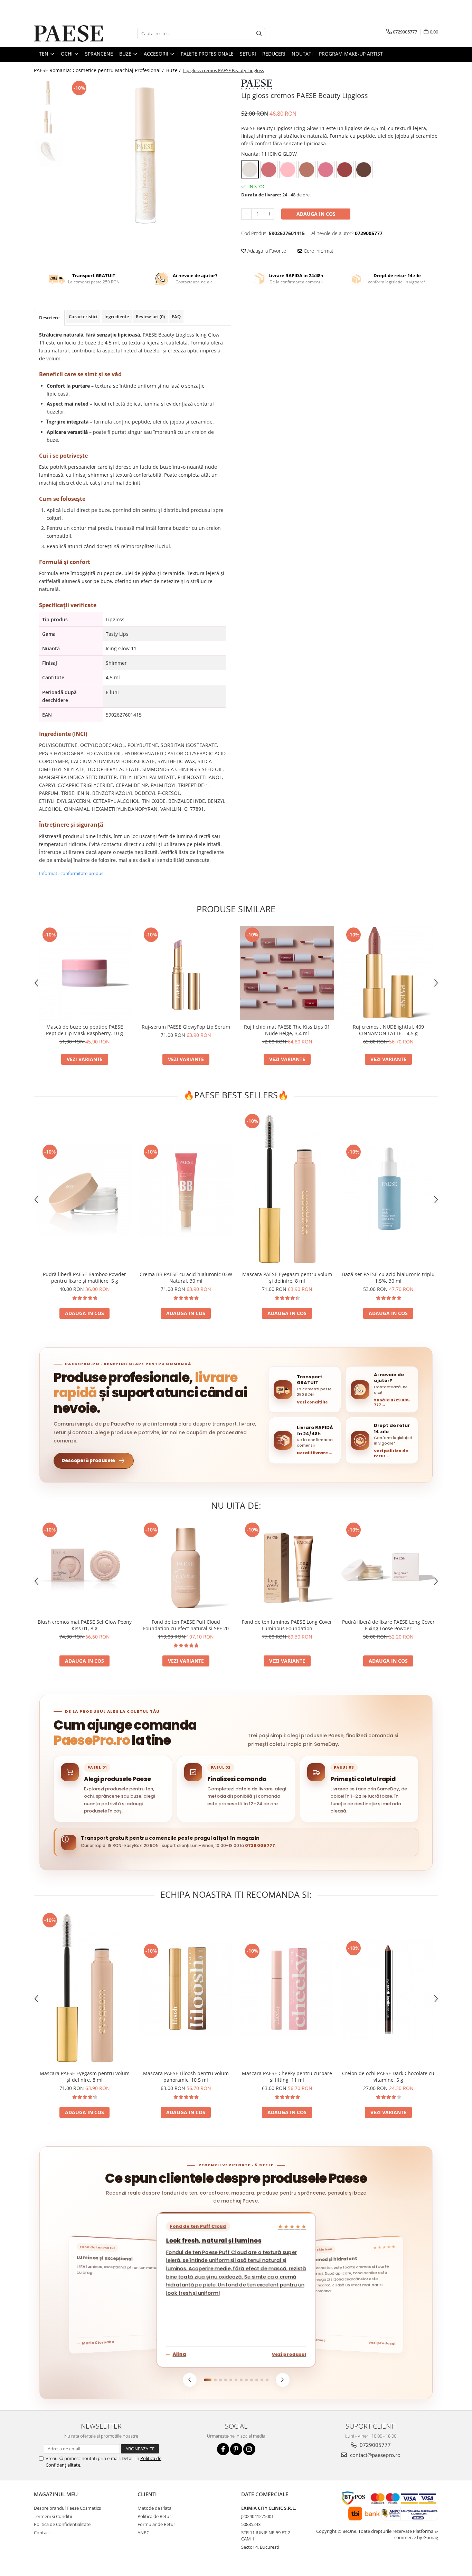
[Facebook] (223, 2449)
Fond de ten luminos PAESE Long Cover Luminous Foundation (287, 1625)
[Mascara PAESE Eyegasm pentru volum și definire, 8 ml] (287, 1190)
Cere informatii (319, 251)
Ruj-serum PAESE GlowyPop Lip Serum (186, 1027)
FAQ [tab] (176, 317)
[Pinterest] (236, 2449)
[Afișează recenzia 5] (231, 2380)
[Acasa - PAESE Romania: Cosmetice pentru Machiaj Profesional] (68, 33)
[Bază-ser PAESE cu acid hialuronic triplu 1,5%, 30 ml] (388, 1190)
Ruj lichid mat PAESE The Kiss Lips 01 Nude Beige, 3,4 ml (287, 1030)
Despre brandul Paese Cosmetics (67, 2508)
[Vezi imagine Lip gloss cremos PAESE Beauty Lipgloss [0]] (49, 94)
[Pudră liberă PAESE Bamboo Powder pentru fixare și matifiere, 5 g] (84, 1190)
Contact (42, 2533)
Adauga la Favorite (266, 251)
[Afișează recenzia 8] (246, 2380)
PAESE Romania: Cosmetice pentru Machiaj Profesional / (100, 70)
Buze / (174, 70)
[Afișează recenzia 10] (257, 2380)
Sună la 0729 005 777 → (392, 1403)
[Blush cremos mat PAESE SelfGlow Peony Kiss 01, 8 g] (84, 1568)
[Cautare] (259, 34)
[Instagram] (249, 2449)
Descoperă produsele (88, 1461)
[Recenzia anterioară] (190, 2380)
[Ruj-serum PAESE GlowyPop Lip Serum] (186, 973)
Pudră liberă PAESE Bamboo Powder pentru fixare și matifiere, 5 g (84, 1277)
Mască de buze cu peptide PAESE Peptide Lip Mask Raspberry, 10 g (84, 1030)
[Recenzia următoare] (283, 2380)
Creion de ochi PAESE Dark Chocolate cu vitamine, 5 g (388, 2077)
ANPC (143, 2533)
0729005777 (375, 2445)
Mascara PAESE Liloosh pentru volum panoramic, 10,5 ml (186, 2077)
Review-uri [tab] (150, 317)
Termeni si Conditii (53, 2516)
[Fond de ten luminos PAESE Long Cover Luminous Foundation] (287, 1568)
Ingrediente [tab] (117, 317)
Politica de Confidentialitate (62, 2524)
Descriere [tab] (49, 318)
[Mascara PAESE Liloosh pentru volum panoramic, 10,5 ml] (186, 1989)
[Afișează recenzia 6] (236, 2380)
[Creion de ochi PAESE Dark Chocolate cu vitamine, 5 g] (388, 1989)
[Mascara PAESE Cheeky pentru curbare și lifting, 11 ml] (287, 1989)
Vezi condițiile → (315, 1402)
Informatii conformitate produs (71, 873)
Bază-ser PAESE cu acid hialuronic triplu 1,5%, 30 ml (388, 1277)
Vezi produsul (289, 2354)
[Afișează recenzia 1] (208, 2380)
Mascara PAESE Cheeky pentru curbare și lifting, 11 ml (287, 2077)
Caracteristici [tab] (83, 317)
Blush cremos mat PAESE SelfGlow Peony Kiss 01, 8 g (85, 1625)
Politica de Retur (154, 2516)
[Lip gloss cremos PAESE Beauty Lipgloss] (149, 161)
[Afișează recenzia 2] (215, 2380)
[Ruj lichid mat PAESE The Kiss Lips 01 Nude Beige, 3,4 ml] (287, 973)
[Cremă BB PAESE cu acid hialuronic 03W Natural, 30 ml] (186, 1190)
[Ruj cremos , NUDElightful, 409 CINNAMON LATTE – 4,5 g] (388, 973)
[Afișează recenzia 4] (226, 2380)
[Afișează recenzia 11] (262, 2380)
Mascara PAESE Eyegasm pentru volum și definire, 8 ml (287, 1277)
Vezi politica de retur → (391, 1453)
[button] (305, 1390)
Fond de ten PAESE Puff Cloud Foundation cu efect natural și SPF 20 (186, 1625)
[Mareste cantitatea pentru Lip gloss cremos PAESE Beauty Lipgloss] (269, 214)
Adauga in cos (316, 214)
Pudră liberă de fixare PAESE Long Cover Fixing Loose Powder (388, 1625)
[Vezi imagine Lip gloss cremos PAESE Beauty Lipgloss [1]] (49, 123)
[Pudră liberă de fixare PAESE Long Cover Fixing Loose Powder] (388, 1568)
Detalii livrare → (315, 1453)
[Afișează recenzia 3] (220, 2380)
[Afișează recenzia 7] (241, 2380)
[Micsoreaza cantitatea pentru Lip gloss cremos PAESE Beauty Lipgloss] (246, 214)
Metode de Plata (154, 2508)
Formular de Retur (156, 2524)
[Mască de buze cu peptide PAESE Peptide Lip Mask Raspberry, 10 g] (84, 973)
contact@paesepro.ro (375, 2455)
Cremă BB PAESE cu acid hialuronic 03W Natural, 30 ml (186, 1277)
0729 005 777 (260, 1845)
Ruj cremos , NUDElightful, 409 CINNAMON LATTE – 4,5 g (388, 1030)
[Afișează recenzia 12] (267, 2380)
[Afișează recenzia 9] (252, 2380)
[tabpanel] (149, 161)
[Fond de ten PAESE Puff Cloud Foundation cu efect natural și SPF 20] (186, 1568)
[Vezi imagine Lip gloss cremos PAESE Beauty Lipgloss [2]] (49, 152)
